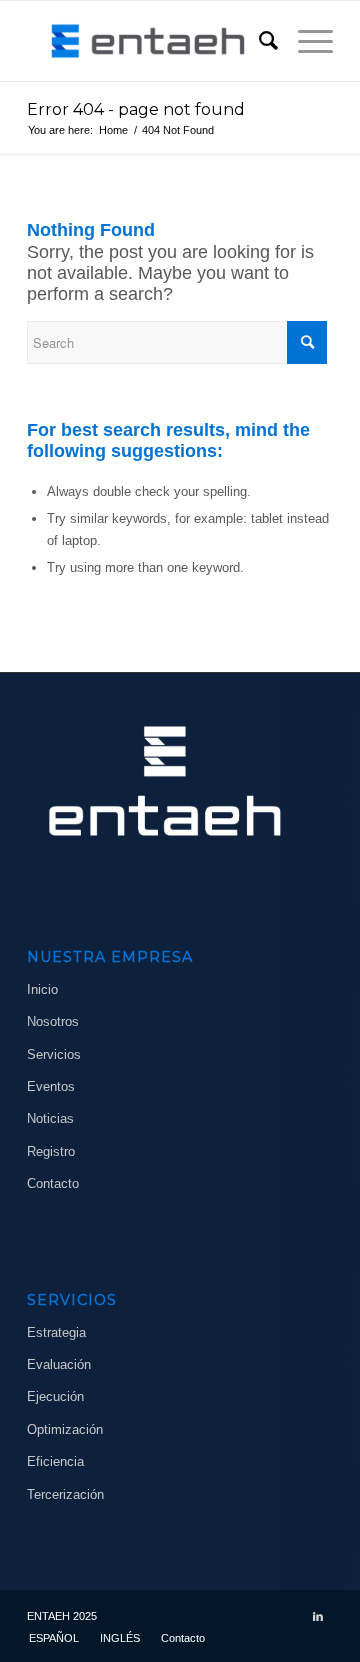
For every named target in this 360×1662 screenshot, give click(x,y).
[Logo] (149, 41)
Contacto (53, 1183)
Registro (51, 1151)
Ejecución (55, 1396)
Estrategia (56, 1332)
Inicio (42, 989)
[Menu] (305, 41)
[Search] (258, 41)
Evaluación (59, 1364)
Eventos (51, 1086)
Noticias (50, 1118)
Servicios (54, 1054)
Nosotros (53, 1021)
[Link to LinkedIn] (318, 1616)
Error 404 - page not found (136, 109)
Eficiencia (55, 1461)
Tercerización (65, 1494)
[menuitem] (258, 41)
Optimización (65, 1429)
